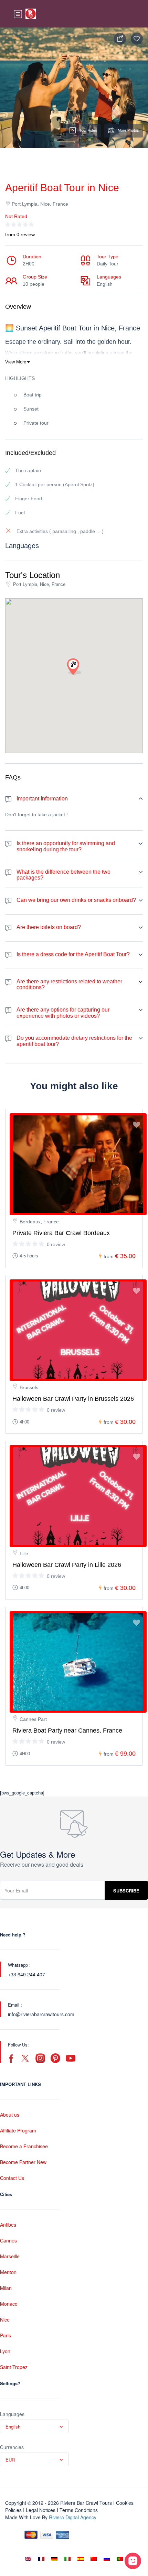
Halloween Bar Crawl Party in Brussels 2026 (73, 1399)
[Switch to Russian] (107, 2559)
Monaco (9, 2304)
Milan (6, 2288)
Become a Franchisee (24, 2146)
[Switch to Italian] (67, 2559)
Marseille (10, 2256)
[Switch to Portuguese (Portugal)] (120, 2559)
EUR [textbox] (10, 2460)
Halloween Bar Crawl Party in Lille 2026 (67, 1565)
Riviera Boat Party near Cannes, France (67, 1731)
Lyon (5, 2351)
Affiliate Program (18, 2130)
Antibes (8, 2225)
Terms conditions (79, 2510)
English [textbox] (13, 2427)
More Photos (128, 130)
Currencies (12, 2447)
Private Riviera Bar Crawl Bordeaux (61, 1233)
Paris (6, 2335)
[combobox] (34, 2426)
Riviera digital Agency (73, 2517)
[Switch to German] (54, 2559)
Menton (8, 2272)
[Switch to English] (28, 2559)
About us (10, 2115)
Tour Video (88, 130)
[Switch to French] (41, 2559)
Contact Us (12, 2178)
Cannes (8, 2240)
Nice (5, 2320)
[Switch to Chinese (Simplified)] (94, 2559)
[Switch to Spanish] (81, 2559)
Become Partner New (23, 2162)
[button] (74, 667)
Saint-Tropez (14, 2367)
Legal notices (41, 2510)
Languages (12, 2414)
